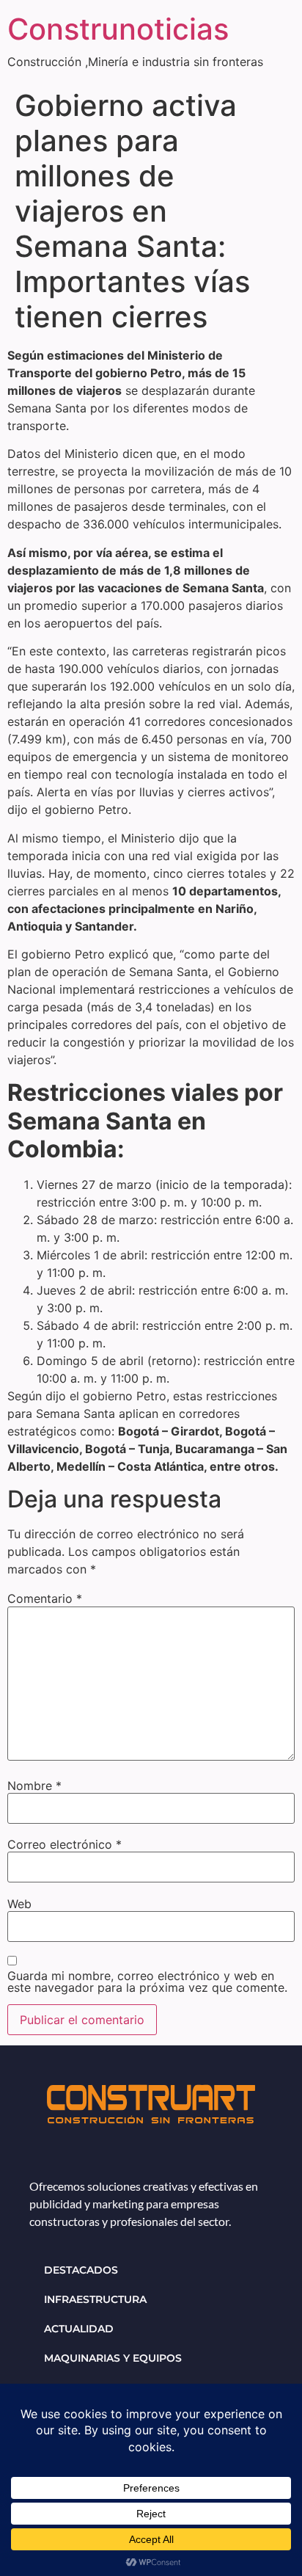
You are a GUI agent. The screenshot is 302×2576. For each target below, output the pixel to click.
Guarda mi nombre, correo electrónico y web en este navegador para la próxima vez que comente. (147, 1982)
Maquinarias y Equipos (113, 2358)
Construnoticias (118, 29)
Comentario (45, 1598)
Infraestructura (95, 2299)
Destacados (81, 2270)
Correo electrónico (65, 1844)
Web (19, 1904)
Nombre (34, 1786)
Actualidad (79, 2329)
